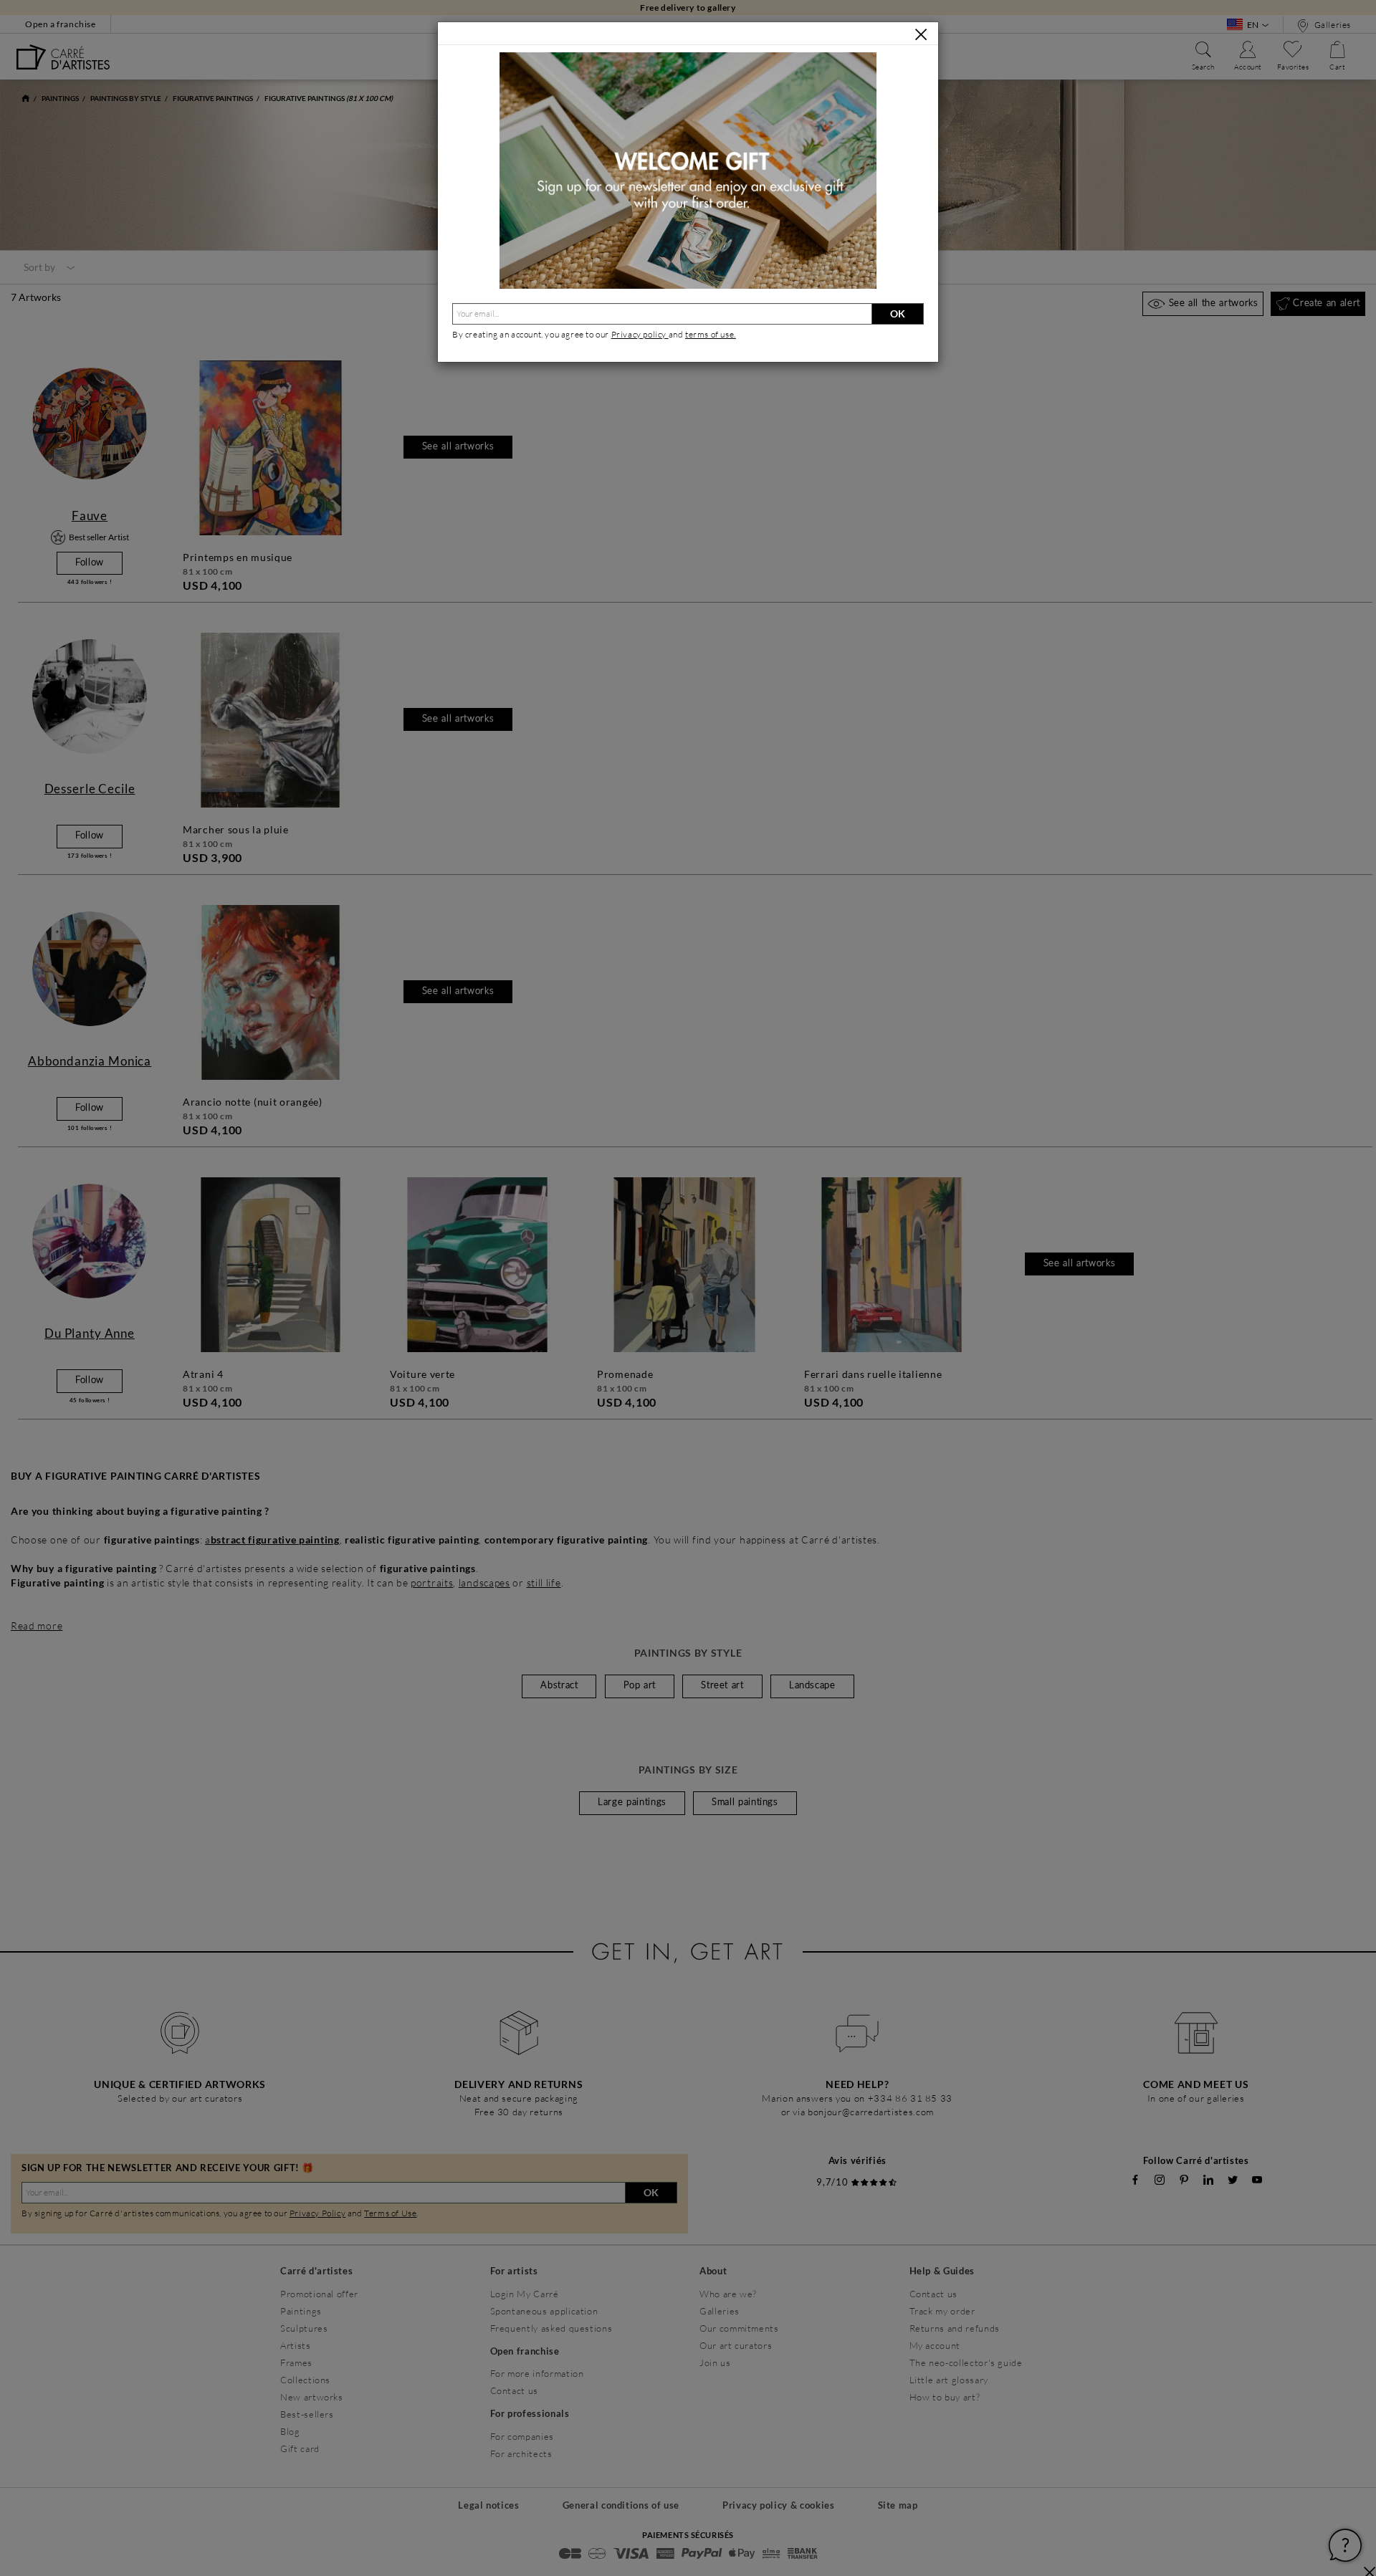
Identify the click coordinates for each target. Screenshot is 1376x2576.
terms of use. (711, 334)
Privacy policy (640, 334)
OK (898, 313)
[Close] (921, 34)
